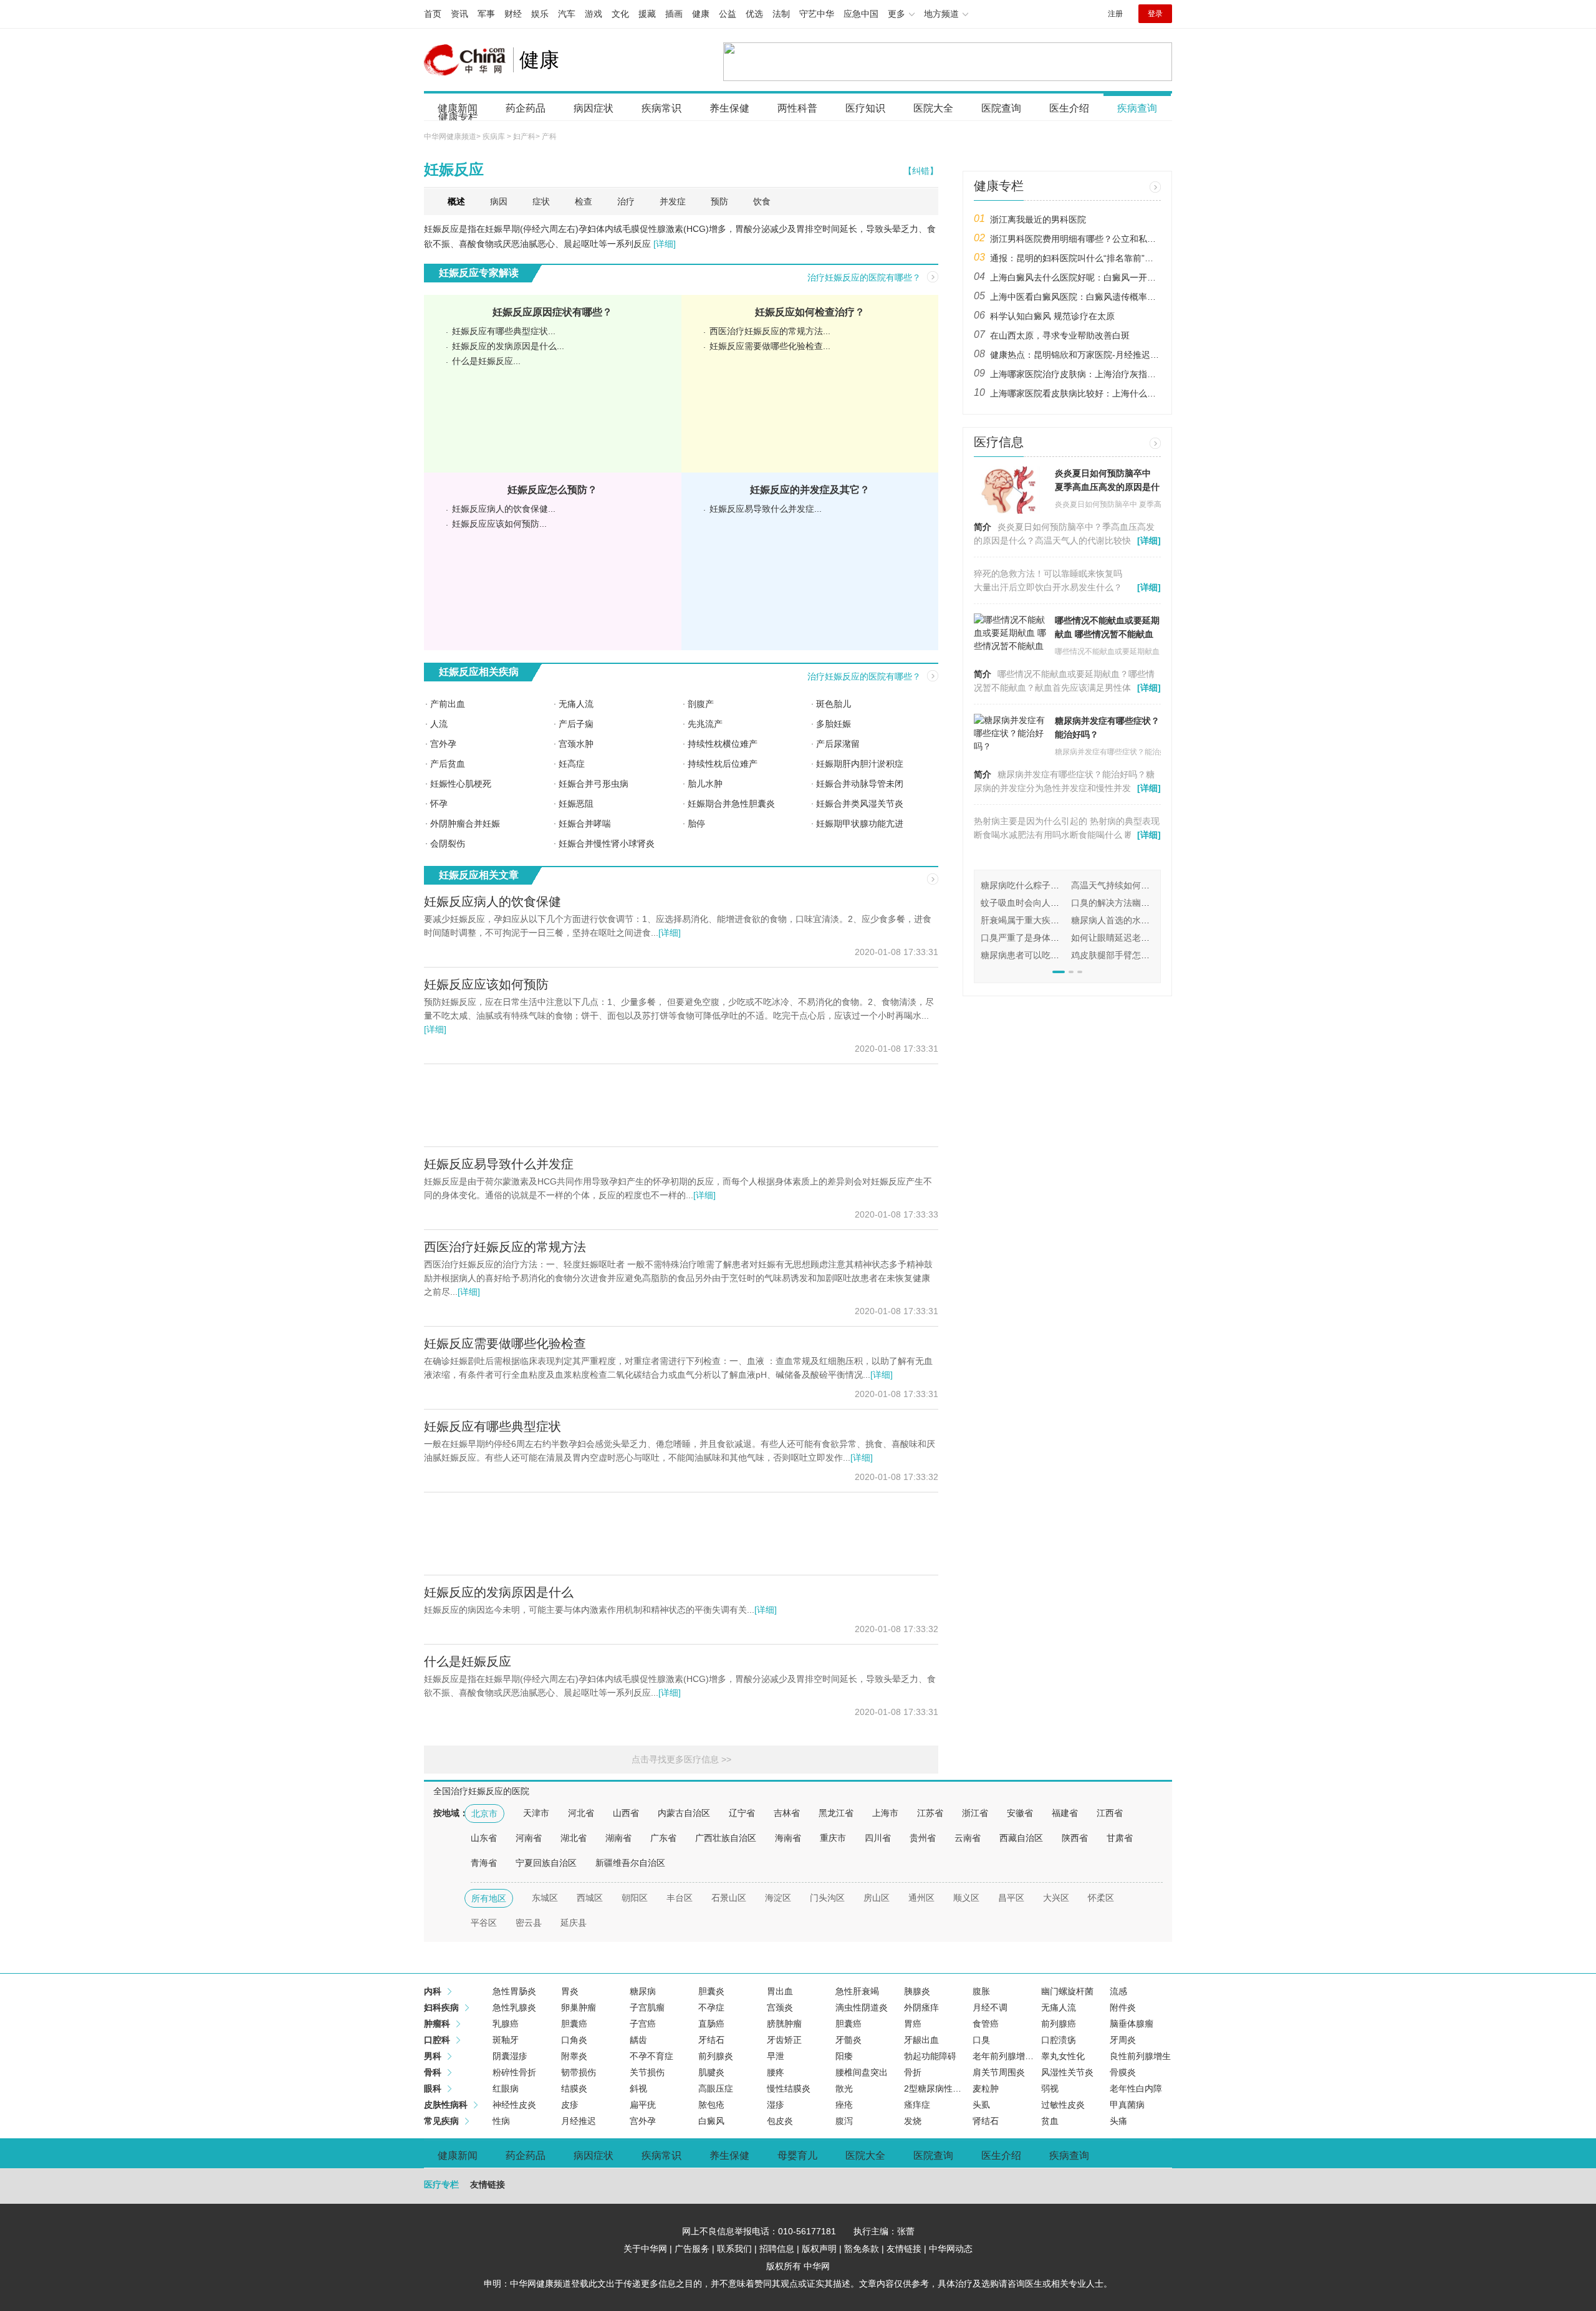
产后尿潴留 (838, 744)
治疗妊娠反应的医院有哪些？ (864, 277)
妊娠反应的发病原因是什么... (508, 346)
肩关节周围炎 (999, 2072)
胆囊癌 (574, 2024)
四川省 (878, 1838)
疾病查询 (1137, 108)
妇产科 (524, 137)
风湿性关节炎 (1067, 2072)
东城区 (545, 1898)
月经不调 (990, 2007)
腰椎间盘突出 (862, 2072)
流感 (1118, 1991)
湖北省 (574, 1838)
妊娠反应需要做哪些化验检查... (770, 346)
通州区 (921, 1898)
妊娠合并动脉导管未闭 (860, 784)
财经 (513, 14)
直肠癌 (711, 2024)
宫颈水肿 (576, 744)
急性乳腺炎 (514, 2007)
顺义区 (966, 1898)
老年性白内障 (1136, 2088)
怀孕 (439, 804)
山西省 (626, 1813)
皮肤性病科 (446, 2105)
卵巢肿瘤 (579, 2007)
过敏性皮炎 (1063, 2105)
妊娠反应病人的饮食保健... (504, 509)
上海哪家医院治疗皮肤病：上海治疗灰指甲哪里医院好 (1075, 374)
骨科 (433, 2072)
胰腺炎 (917, 1991)
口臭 (981, 2040)
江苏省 (930, 1813)
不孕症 (711, 2007)
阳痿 (844, 2056)
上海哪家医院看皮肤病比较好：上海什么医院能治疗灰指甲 (1075, 393)
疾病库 (494, 137)
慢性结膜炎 (789, 2088)
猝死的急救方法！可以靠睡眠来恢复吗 (1048, 574)
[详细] (665, 244)
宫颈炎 (780, 2007)
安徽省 (1020, 1813)
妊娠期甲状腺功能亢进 (860, 824)
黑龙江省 (836, 1813)
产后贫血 (448, 764)
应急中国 (861, 14)
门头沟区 (827, 1898)
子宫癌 (643, 2024)
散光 (844, 2088)
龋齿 (638, 2040)
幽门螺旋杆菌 (1067, 1991)
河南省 (529, 1838)
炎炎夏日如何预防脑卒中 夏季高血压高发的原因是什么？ (1107, 487)
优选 (754, 14)
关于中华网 (645, 2249)
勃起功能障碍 (930, 2056)
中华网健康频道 (450, 137)
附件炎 (1123, 2007)
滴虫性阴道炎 (862, 2007)
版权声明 (819, 2249)
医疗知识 (865, 108)
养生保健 (729, 108)
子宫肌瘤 (647, 2007)
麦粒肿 (986, 2088)
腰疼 (776, 2072)
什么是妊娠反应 (468, 1661)
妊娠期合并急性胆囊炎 (731, 804)
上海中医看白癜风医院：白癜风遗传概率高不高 (1075, 297)
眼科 (433, 2088)
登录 (1155, 14)
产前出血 (448, 704)
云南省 (968, 1838)
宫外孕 (443, 744)
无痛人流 (576, 704)
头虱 (981, 2105)
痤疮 (844, 2105)
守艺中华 (817, 14)
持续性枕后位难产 (723, 764)
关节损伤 (647, 2072)
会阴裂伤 (448, 843)
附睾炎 (574, 2056)
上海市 (885, 1813)
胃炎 (570, 1991)
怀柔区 (1101, 1898)
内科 (433, 1991)
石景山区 (729, 1898)
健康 (701, 14)
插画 (674, 14)
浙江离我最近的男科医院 (1038, 219)
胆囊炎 (711, 1991)
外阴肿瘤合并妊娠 (465, 824)
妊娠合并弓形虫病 (594, 784)
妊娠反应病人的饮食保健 (493, 901)
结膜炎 (574, 2088)
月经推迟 (579, 2121)
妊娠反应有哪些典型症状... (504, 331)
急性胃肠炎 (514, 1991)
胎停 (696, 824)
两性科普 (797, 108)
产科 (549, 137)
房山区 (877, 1898)
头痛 (1118, 2121)
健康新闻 (458, 2155)
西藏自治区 (1021, 1838)
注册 (1115, 14)
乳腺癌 (506, 2024)
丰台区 (680, 1898)
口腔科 (437, 2040)
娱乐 (540, 14)
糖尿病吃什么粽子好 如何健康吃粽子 (1052, 885)
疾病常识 (661, 108)
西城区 (590, 1898)
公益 (728, 14)
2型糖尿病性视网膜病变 (950, 2088)
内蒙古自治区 (684, 1813)
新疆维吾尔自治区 (630, 1863)
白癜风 (711, 2121)
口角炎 (574, 2040)
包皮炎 (780, 2121)
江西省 (1110, 1813)
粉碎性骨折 (514, 2072)
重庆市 (833, 1838)
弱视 (1050, 2088)
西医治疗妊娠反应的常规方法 (505, 1247)
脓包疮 (711, 2105)
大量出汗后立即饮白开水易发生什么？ (1048, 587)
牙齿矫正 (784, 2040)
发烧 (913, 2121)
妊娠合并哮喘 (585, 824)
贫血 (1050, 2121)
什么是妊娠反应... (486, 361)
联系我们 (734, 2249)
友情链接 (904, 2249)
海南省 (788, 1838)
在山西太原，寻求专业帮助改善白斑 (1060, 335)
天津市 (536, 1813)
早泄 (776, 2056)
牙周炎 (1123, 2040)
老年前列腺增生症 (1007, 2056)
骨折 (913, 2072)
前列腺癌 (1059, 2024)
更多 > (1155, 187)
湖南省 (618, 1838)
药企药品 (526, 108)
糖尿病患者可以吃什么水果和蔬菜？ (1050, 955)
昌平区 (1011, 1898)
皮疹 (570, 2105)
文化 (620, 14)
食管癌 (986, 2024)
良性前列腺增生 (1140, 2056)
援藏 (647, 14)
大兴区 (1056, 1898)
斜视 (638, 2088)
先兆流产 (705, 724)
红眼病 (506, 2088)
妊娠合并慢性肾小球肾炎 (607, 843)
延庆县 (574, 1923)
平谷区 (484, 1923)
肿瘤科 (437, 2024)
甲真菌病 (1127, 2105)
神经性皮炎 (514, 2105)
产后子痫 (576, 724)
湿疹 (776, 2105)
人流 (439, 724)
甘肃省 (1120, 1838)
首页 (433, 14)
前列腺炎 (716, 2056)
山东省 (484, 1838)
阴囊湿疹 (510, 2056)
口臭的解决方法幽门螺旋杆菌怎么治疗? (1148, 903)
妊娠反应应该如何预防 (486, 984)
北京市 (484, 1814)
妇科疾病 (441, 2007)
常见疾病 (441, 2121)
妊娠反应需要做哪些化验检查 (505, 1343)
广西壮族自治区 (726, 1838)
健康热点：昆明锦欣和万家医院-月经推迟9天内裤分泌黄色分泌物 (1075, 355)
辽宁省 (742, 1813)
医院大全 (933, 108)
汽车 (567, 14)
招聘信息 (777, 2249)
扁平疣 (643, 2105)
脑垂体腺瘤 (1132, 2024)
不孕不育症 (651, 2056)
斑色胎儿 (834, 704)
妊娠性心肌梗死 (461, 784)
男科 (433, 2056)
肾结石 (986, 2121)
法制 (781, 14)
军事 (486, 14)
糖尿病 (643, 1991)
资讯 (459, 14)
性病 (501, 2121)
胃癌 (913, 2024)
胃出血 (780, 1991)
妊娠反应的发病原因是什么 (499, 1592)
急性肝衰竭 (857, 1991)
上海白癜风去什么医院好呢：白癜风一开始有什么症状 (1075, 277)
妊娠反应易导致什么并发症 (499, 1164)
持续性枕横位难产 (723, 744)
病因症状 (594, 108)
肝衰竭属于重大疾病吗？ (1029, 920)
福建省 (1065, 1813)
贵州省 (923, 1838)
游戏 (594, 14)
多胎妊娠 (834, 724)
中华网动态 (951, 2249)
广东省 (663, 1838)
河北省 (581, 1813)
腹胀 (981, 1991)
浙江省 (975, 1813)
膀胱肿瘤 (784, 2024)
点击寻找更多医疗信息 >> (681, 1759)
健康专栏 (458, 117)
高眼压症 (716, 2088)
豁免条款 (862, 2249)
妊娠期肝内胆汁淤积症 (860, 764)
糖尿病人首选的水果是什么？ (1128, 920)
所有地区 (489, 1898)
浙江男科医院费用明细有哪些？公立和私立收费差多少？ (1075, 239)
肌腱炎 (711, 2072)
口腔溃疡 (1059, 2040)
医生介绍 (1069, 108)
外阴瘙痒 (921, 2007)
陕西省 (1075, 1838)
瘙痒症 (917, 2105)
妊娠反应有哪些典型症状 (493, 1426)
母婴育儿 (797, 2155)
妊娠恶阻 (576, 804)
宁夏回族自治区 (546, 1863)
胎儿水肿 (705, 784)
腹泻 (844, 2121)
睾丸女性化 (1063, 2056)
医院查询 (1001, 108)
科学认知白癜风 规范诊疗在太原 (1052, 316)
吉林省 (787, 1813)
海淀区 (778, 1898)
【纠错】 (921, 171)
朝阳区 (635, 1898)
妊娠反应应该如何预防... (499, 524)
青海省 (484, 1863)
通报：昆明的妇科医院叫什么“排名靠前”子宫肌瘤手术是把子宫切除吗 (1075, 258)
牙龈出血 (921, 2040)
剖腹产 (701, 704)
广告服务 (692, 2249)
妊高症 (572, 764)
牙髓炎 (848, 2040)
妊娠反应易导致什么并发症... (766, 509)
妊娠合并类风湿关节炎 (860, 804)
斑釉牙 (506, 2040)
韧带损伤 (579, 2072)
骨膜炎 (1123, 2072)
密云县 (529, 1923)
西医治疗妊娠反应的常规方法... (770, 331)
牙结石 (711, 2040)
